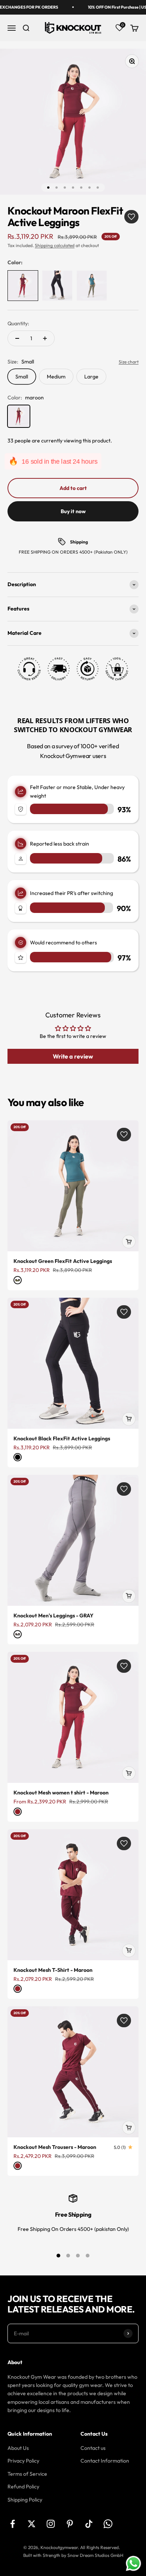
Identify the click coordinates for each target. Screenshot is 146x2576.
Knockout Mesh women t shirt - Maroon (61, 1793)
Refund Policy (23, 2487)
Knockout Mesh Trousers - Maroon (55, 2147)
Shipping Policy (25, 2500)
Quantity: (18, 323)
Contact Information (105, 2461)
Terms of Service (27, 2474)
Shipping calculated (55, 245)
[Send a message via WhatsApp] (133, 2563)
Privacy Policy (23, 2461)
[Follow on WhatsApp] (108, 2524)
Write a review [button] (73, 1056)
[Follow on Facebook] (13, 2524)
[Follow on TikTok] (89, 2524)
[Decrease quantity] (17, 338)
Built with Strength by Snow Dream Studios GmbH (73, 2555)
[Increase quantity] (45, 338)
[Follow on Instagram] (51, 2524)
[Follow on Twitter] (32, 2524)
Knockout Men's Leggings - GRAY (54, 1616)
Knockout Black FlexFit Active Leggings (62, 1438)
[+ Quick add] (129, 1242)
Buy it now (73, 511)
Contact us (93, 2448)
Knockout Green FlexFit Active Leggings (63, 1261)
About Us (18, 2448)
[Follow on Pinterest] (70, 2524)
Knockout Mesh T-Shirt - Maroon (53, 1970)
